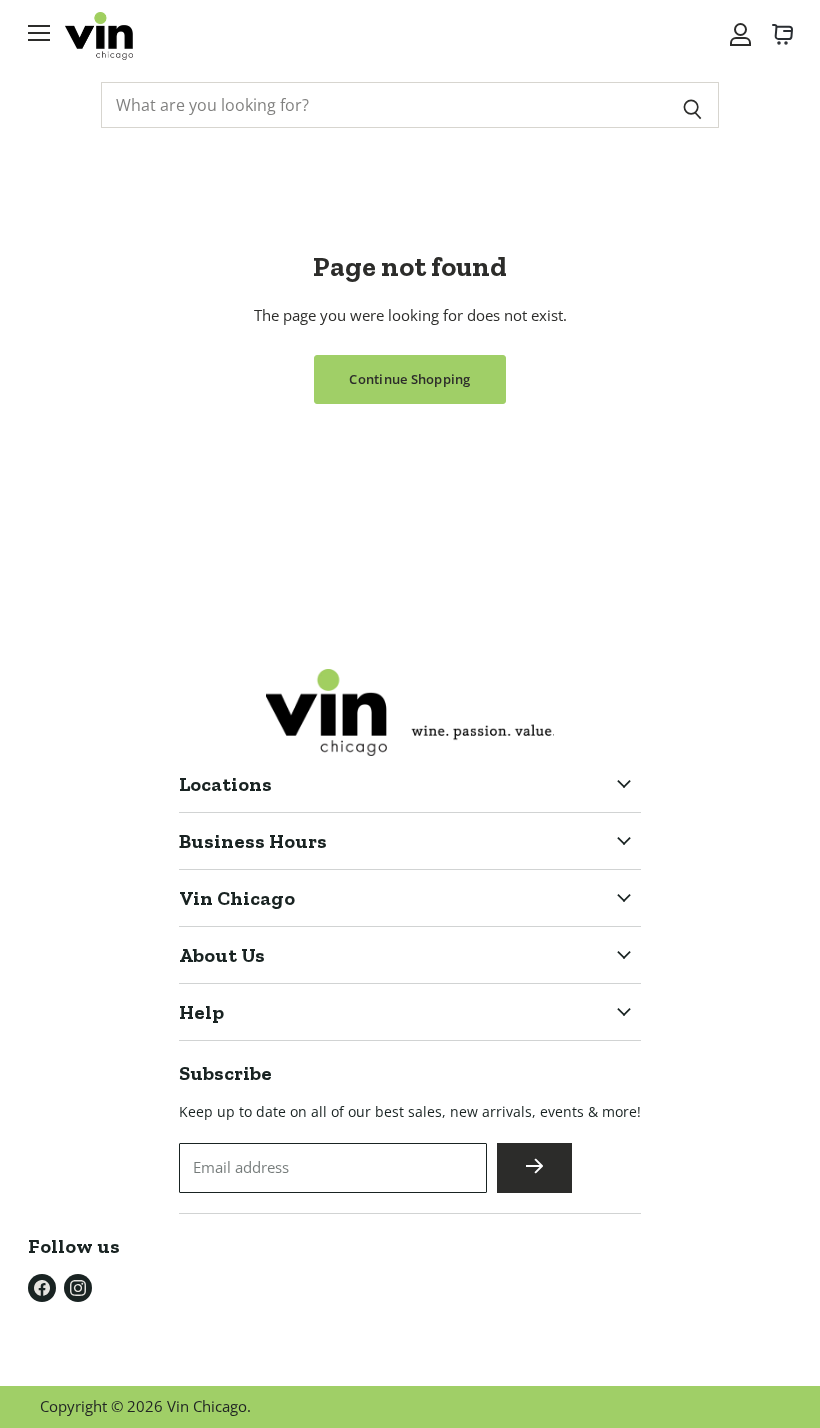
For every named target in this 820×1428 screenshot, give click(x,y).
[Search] (692, 105)
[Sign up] (534, 1168)
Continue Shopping (409, 379)
